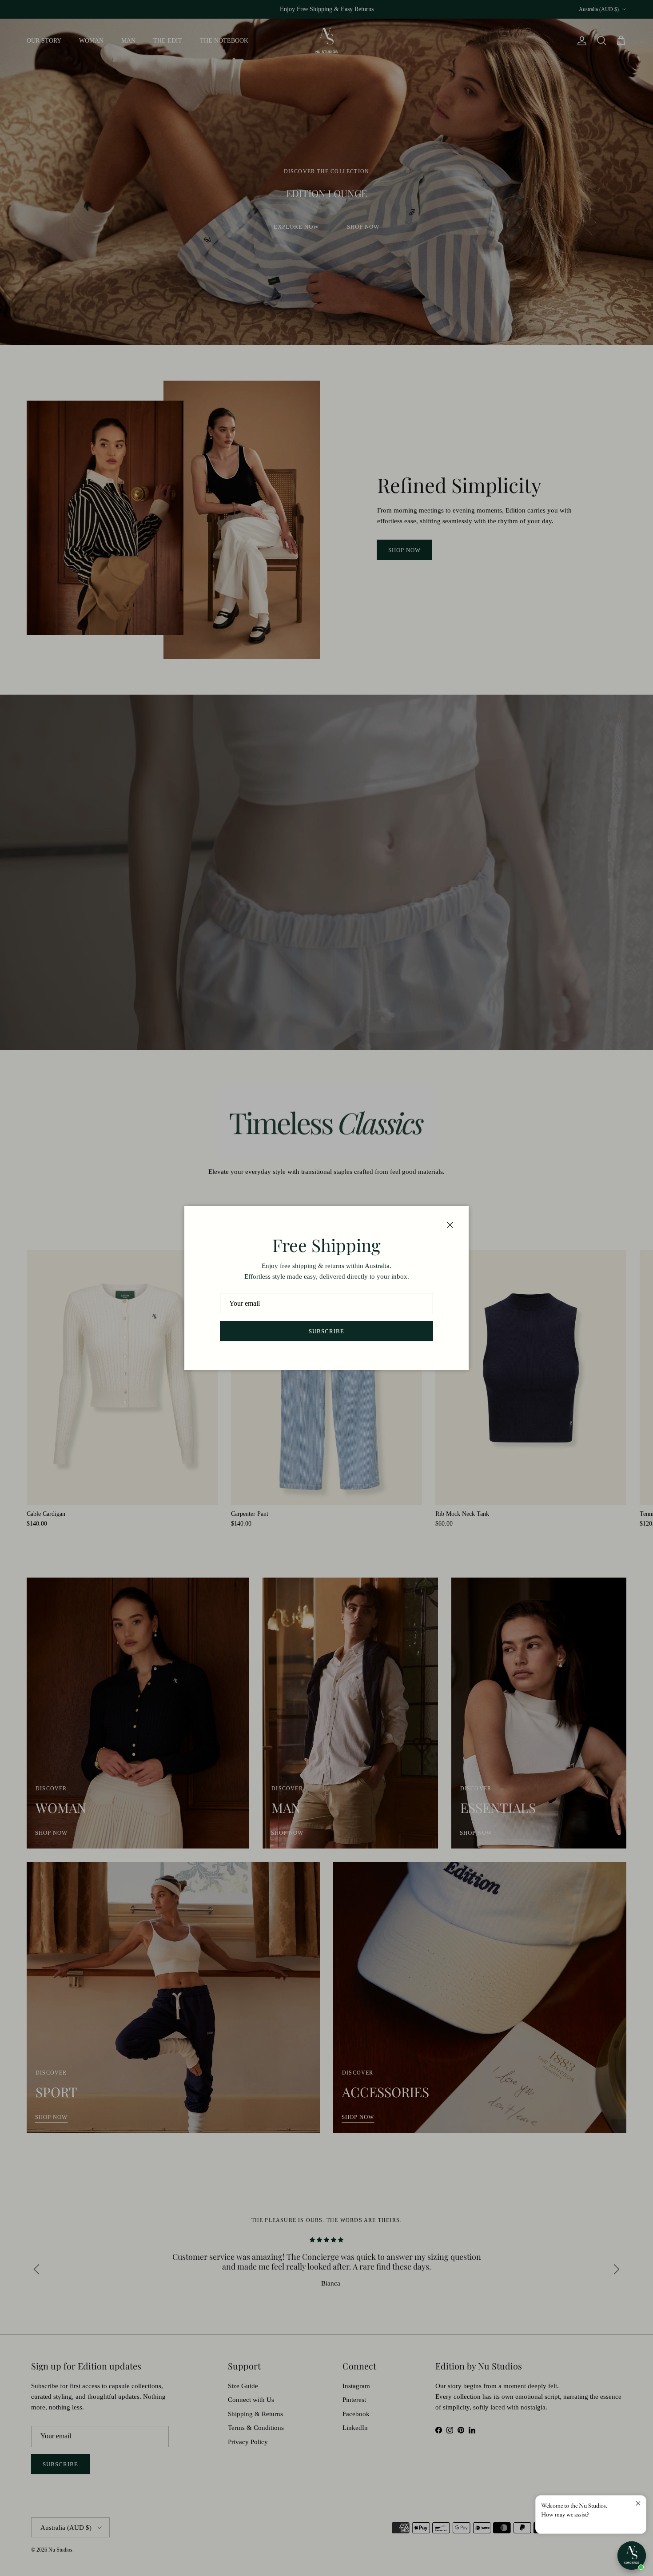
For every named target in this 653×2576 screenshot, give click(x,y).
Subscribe (326, 1331)
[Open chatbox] (632, 2556)
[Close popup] (638, 2503)
